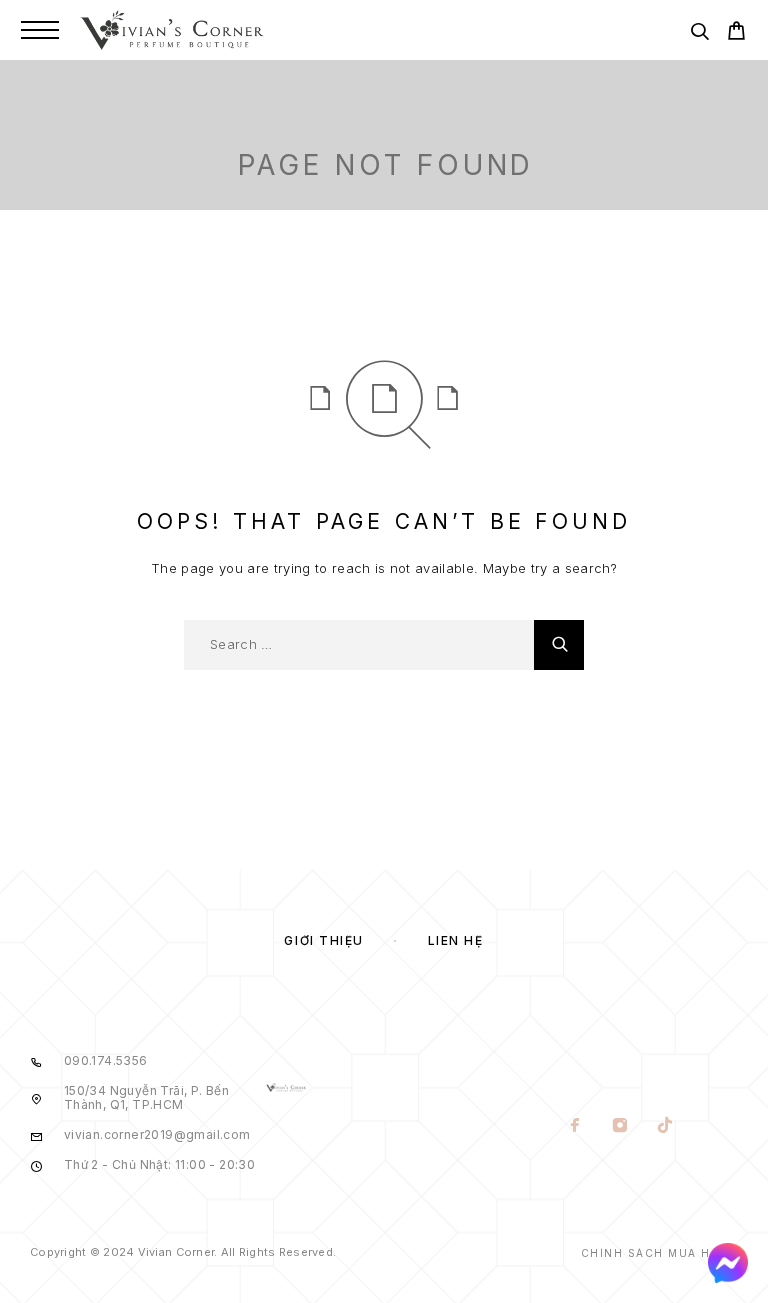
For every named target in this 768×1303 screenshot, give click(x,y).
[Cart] (736, 33)
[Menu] (40, 30)
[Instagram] (619, 1127)
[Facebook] (574, 1127)
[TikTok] (664, 1127)
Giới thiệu (324, 940)
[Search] (699, 34)
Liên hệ (456, 940)
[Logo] (172, 30)
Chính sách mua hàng (660, 1253)
